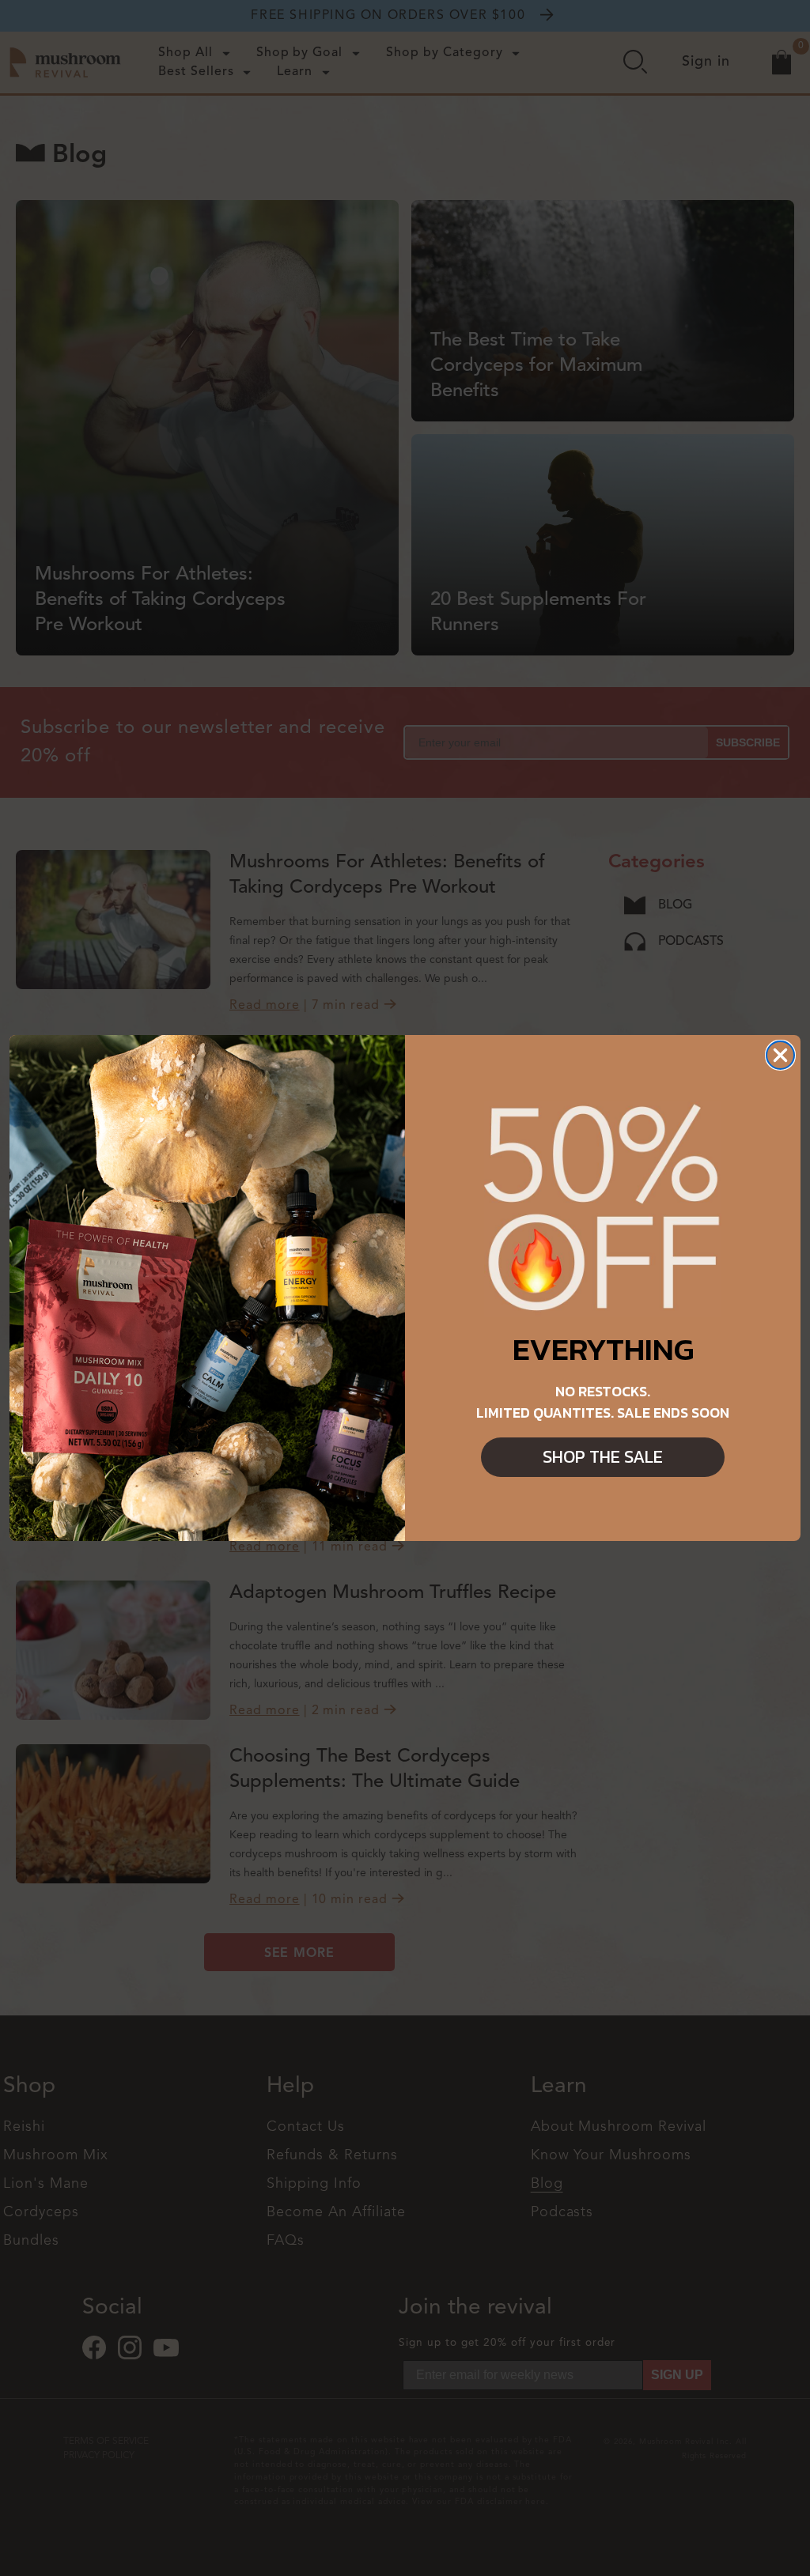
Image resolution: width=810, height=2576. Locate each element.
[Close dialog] (780, 1055)
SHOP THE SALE (603, 1457)
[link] (603, 1209)
